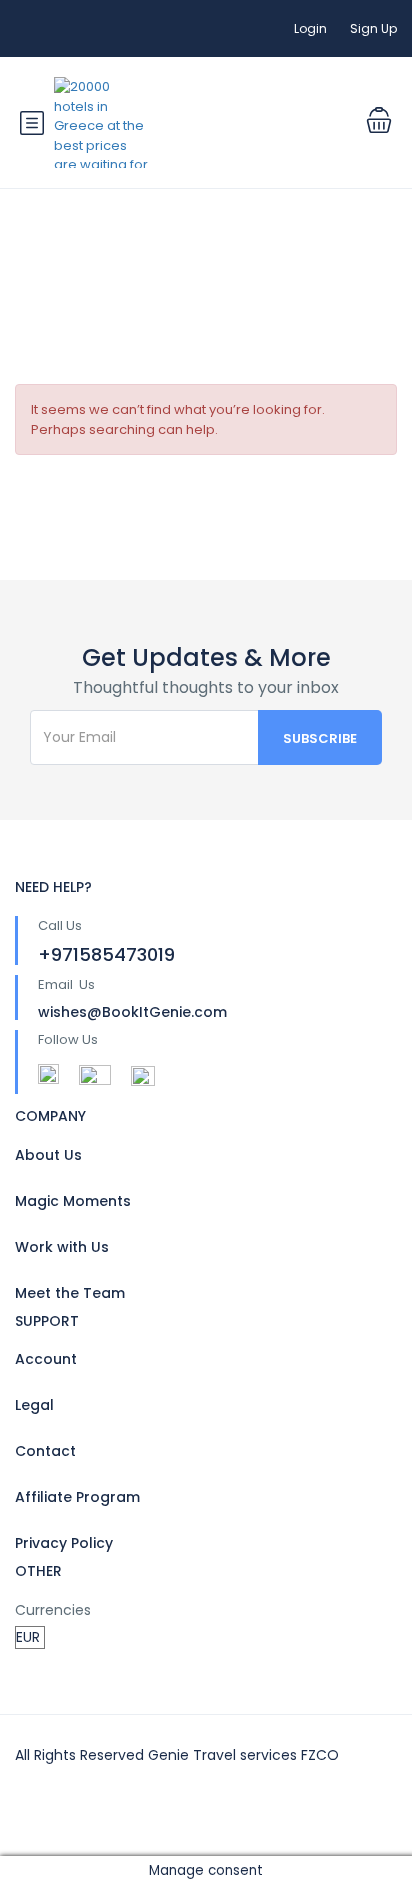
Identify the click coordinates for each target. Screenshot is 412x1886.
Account (46, 1359)
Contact (45, 1451)
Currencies (53, 1610)
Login (310, 28)
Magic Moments (73, 1201)
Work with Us (62, 1247)
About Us (48, 1155)
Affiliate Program (77, 1497)
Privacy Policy (64, 1543)
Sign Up (373, 28)
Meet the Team (70, 1293)
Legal (34, 1405)
